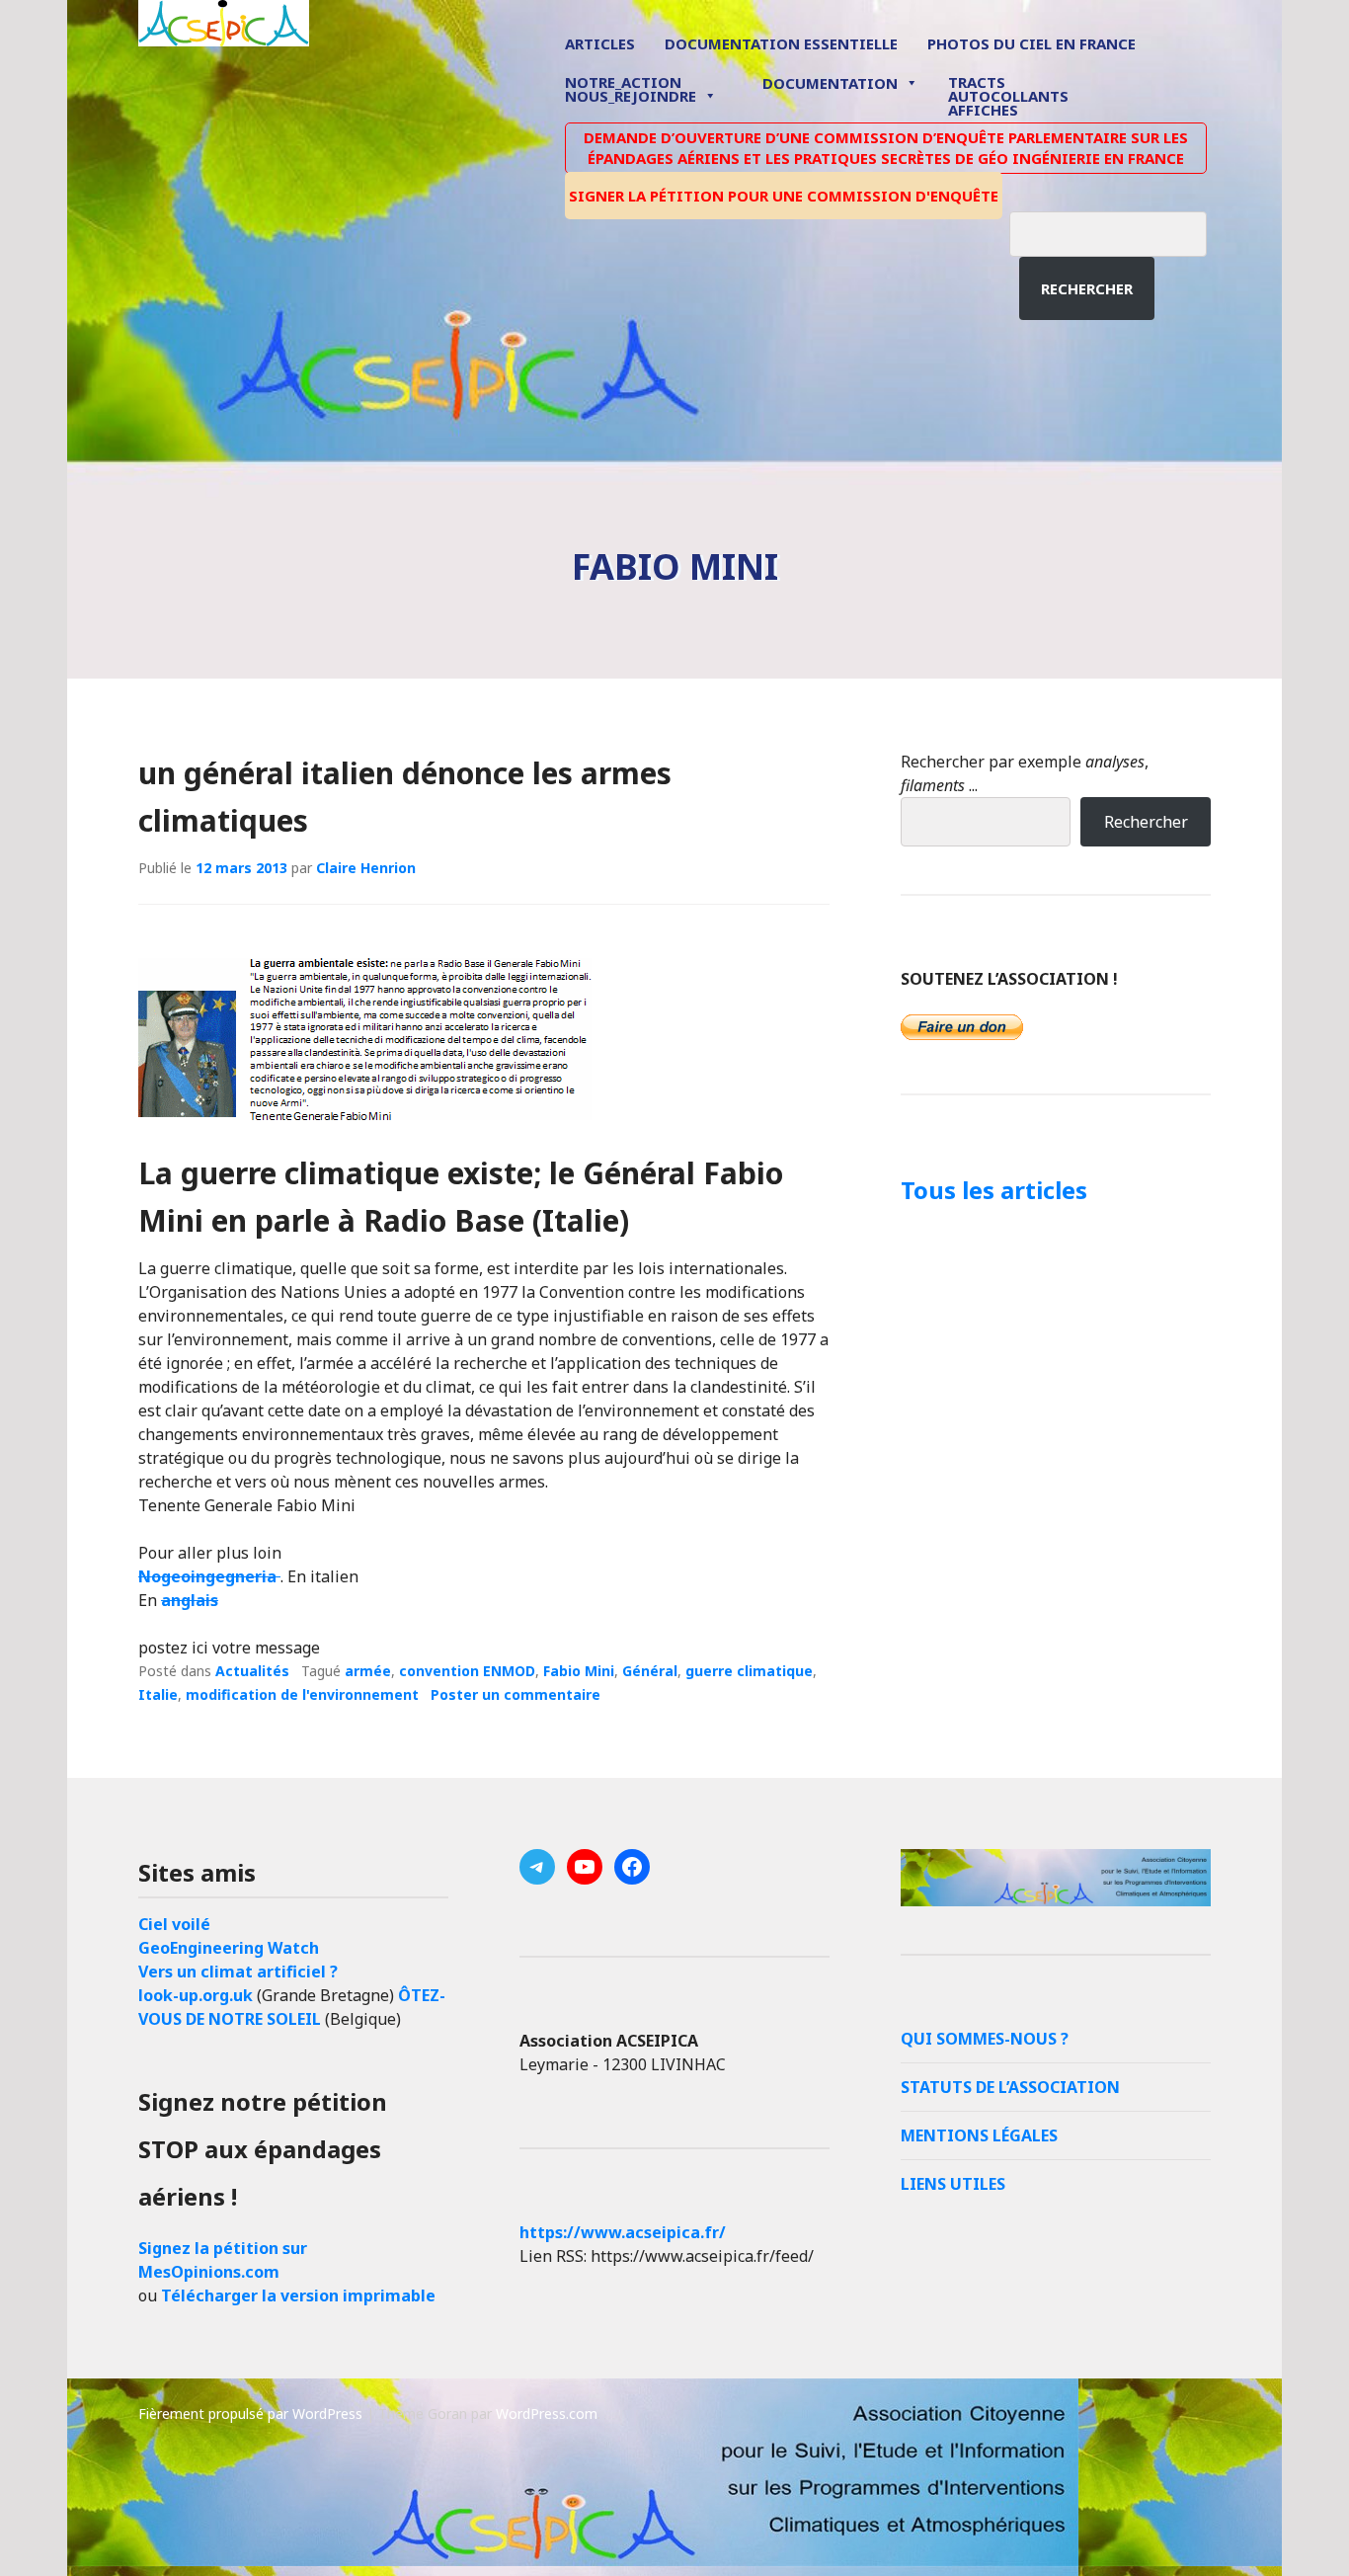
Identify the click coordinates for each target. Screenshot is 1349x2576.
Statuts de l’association (1010, 2087)
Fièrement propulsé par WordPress (250, 2414)
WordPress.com (547, 2414)
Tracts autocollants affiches (1008, 95)
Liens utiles (953, 2184)
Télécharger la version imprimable (298, 2295)
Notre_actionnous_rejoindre (631, 90)
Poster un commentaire (516, 1694)
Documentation (830, 83)
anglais (190, 1600)
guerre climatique (749, 1671)
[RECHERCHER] (1123, 231)
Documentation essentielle (781, 43)
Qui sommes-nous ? (985, 2039)
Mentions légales (979, 2135)
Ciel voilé (174, 1924)
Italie (158, 1694)
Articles (600, 43)
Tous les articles (994, 1190)
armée (368, 1671)
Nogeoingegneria (209, 1576)
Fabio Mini (579, 1671)
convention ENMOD (467, 1671)
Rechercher (1087, 288)
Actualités (252, 1671)
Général (650, 1671)
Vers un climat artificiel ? (238, 1972)
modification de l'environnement (302, 1694)
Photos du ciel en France (1032, 43)
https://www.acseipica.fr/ (623, 2232)
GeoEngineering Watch (229, 1948)
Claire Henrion (366, 868)
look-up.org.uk (196, 1995)
